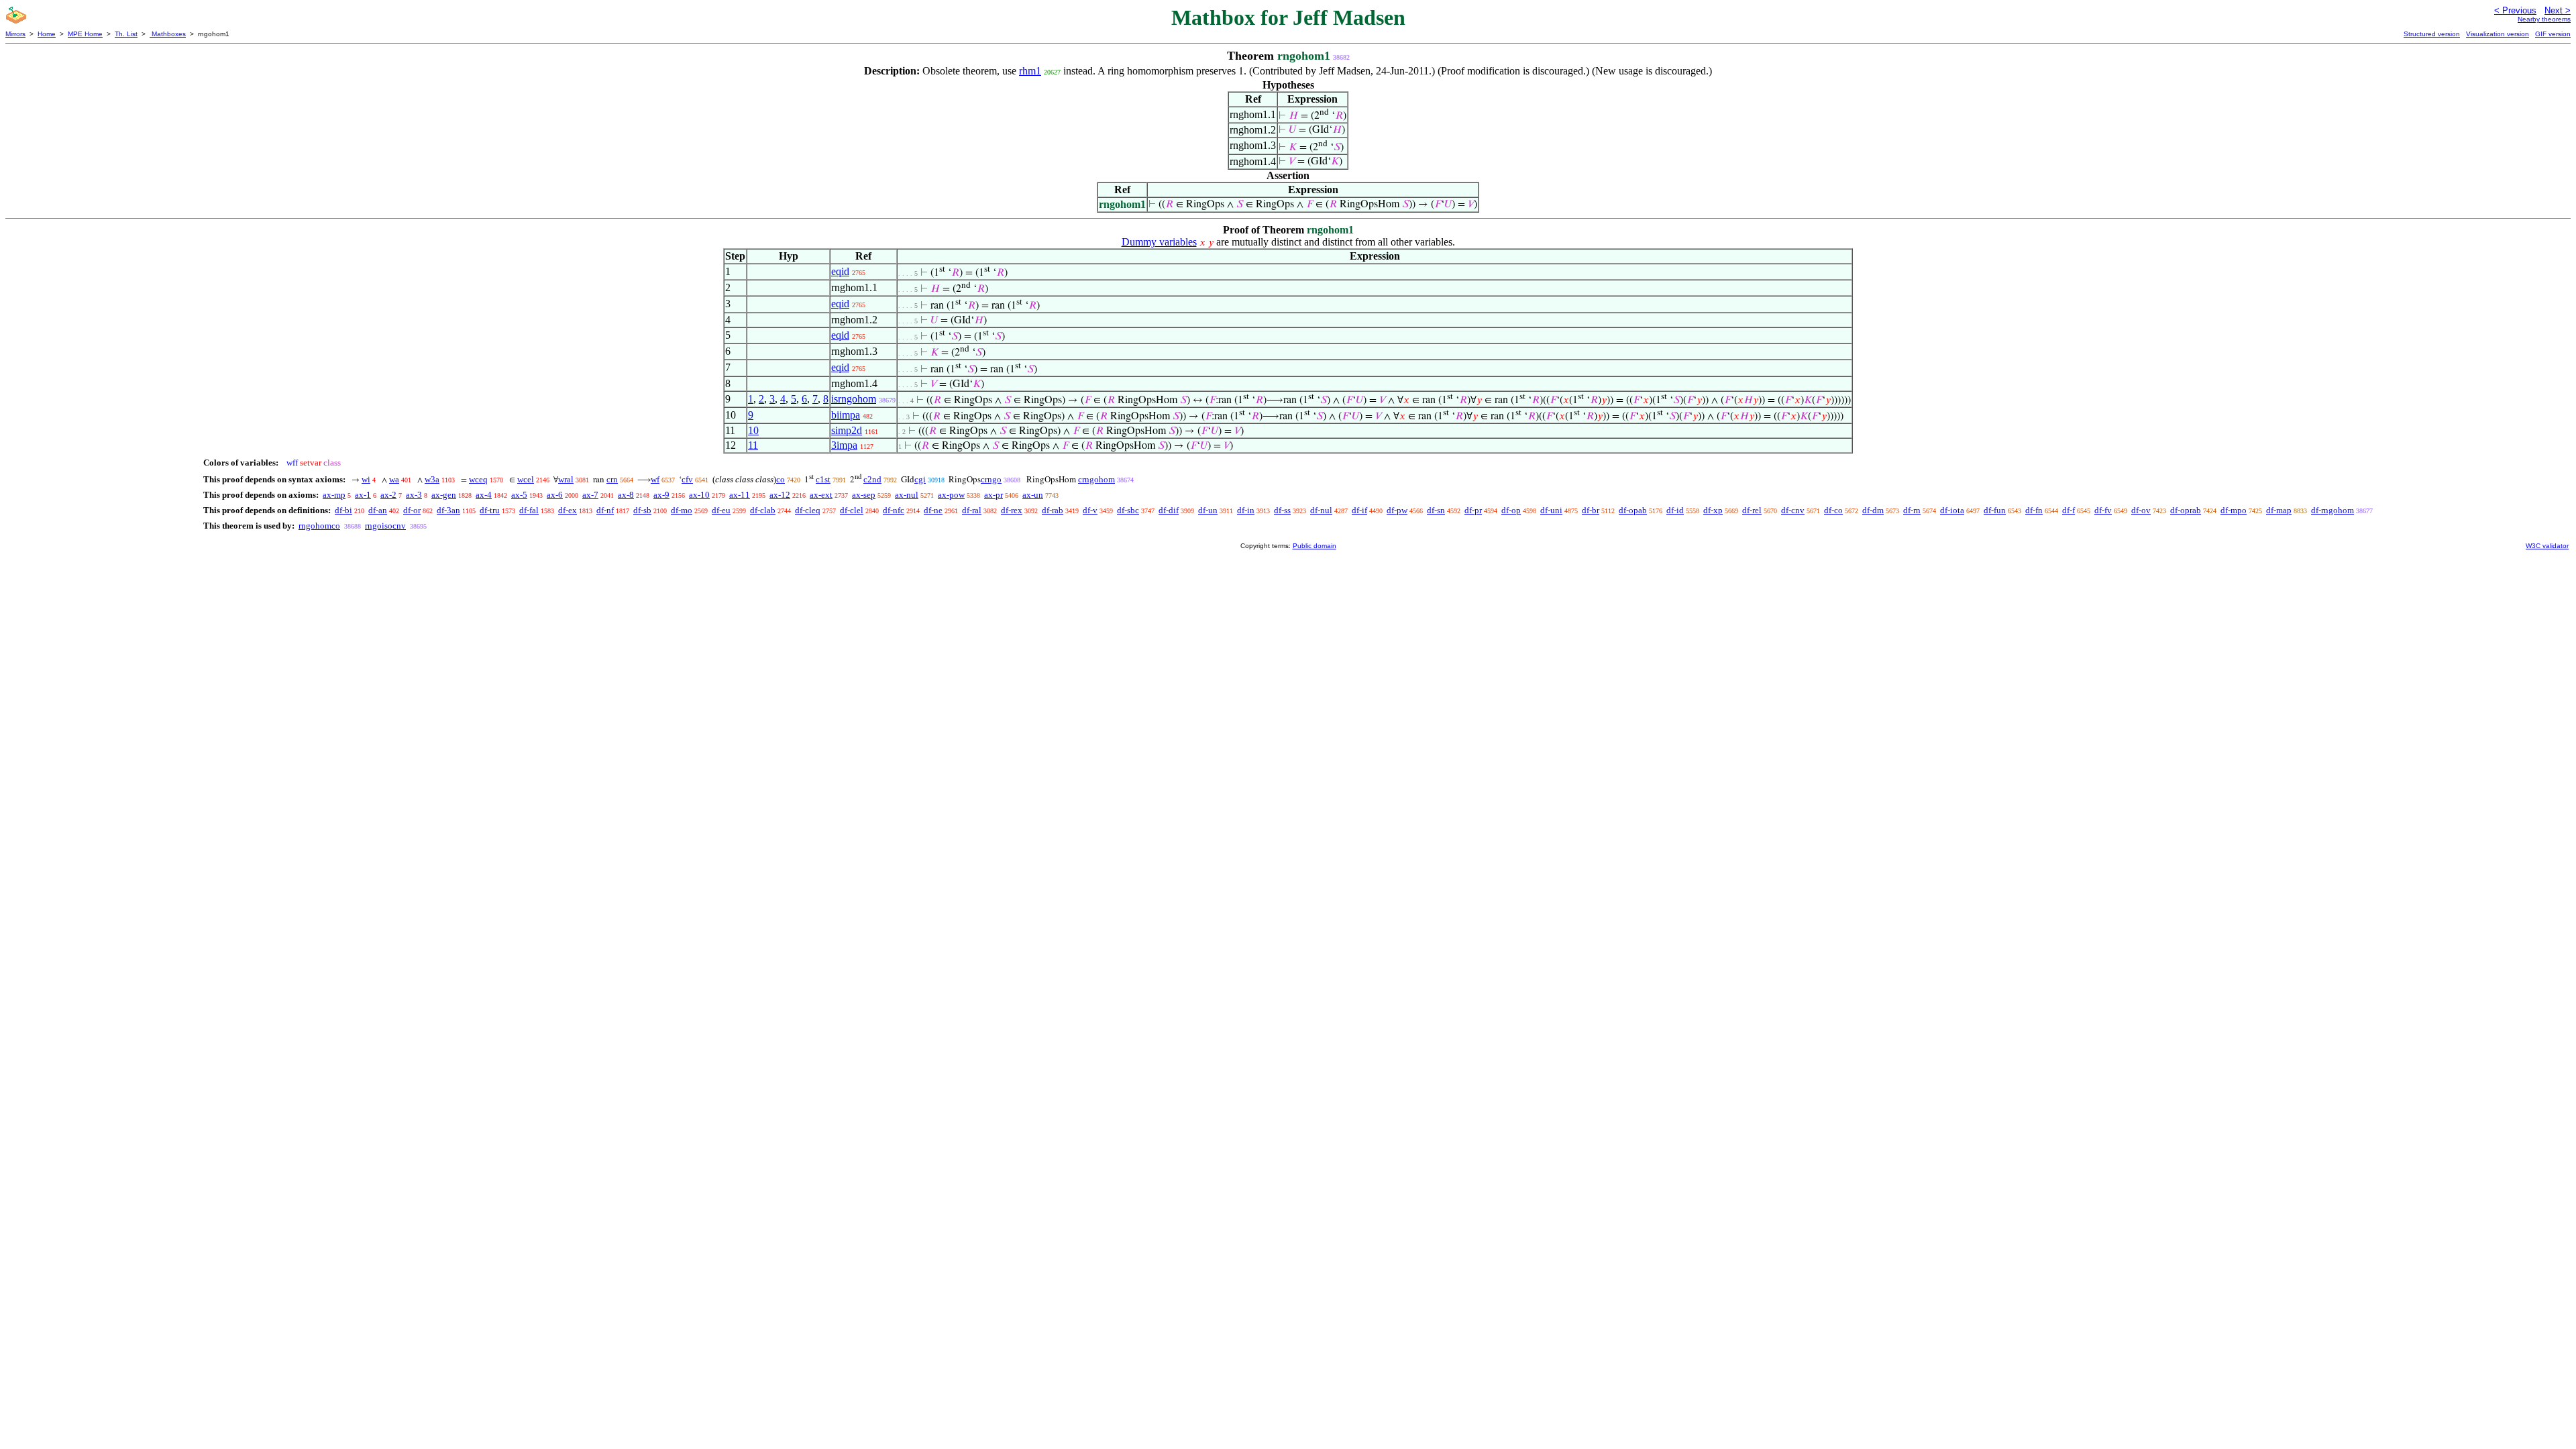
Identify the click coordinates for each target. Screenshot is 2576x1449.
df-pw (1397, 510)
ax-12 (780, 495)
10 (753, 430)
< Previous (2515, 10)
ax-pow (951, 495)
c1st (823, 479)
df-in (1246, 510)
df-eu (721, 510)
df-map (2279, 510)
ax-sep (864, 495)
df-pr (1473, 510)
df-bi (343, 510)
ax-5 (519, 495)
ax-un (1033, 495)
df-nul (1321, 510)
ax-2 (388, 495)
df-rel (1752, 510)
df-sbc (1128, 510)
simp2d (847, 430)
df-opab (1633, 510)
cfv (687, 479)
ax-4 (484, 495)
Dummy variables (1159, 242)
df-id (1675, 510)
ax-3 (414, 495)
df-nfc (894, 510)
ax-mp (334, 495)
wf (655, 479)
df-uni (1551, 510)
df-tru (490, 510)
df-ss (1282, 510)
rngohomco (319, 526)
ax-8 (626, 495)
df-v (1090, 510)
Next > (2558, 10)
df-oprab (2186, 510)
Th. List (126, 34)
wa (394, 479)
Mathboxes (168, 34)
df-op (1511, 510)
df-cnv (1793, 510)
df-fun (1995, 510)
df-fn (2034, 510)
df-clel (852, 510)
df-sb (642, 510)
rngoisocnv (385, 526)
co (781, 479)
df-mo (682, 510)
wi (366, 479)
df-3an (448, 510)
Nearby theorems (2544, 19)
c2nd (872, 479)
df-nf (605, 510)
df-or (412, 510)
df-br (1591, 510)
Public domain (1314, 546)
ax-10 (699, 495)
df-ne (933, 510)
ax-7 (590, 495)
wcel (526, 479)
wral (566, 479)
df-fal (529, 510)
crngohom (1096, 479)
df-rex (1012, 510)
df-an (378, 510)
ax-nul (907, 495)
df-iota (1952, 510)
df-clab (763, 510)
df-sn (1436, 510)
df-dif (1169, 510)
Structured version (2432, 34)
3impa (844, 445)
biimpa (846, 415)
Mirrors (15, 34)
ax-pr (994, 495)
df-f (2069, 510)
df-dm (1873, 510)
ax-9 (661, 495)
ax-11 (740, 495)
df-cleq (808, 510)
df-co (1833, 510)
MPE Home (85, 34)
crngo (991, 479)
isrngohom (854, 399)
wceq (478, 479)
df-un (1208, 510)
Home (47, 34)
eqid (840, 271)
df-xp (1713, 510)
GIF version (2553, 34)
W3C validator (2547, 546)
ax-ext (821, 495)
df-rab (1053, 510)
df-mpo (2234, 510)
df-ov (2141, 510)
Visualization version (2498, 34)
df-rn (1912, 510)
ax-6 (555, 495)
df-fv (2103, 510)
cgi (920, 479)
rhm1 (1030, 71)
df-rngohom (2332, 510)
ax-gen (444, 495)
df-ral (972, 510)
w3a (432, 479)
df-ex (568, 510)
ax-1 (363, 495)
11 (753, 445)
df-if (1359, 510)
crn (612, 479)
